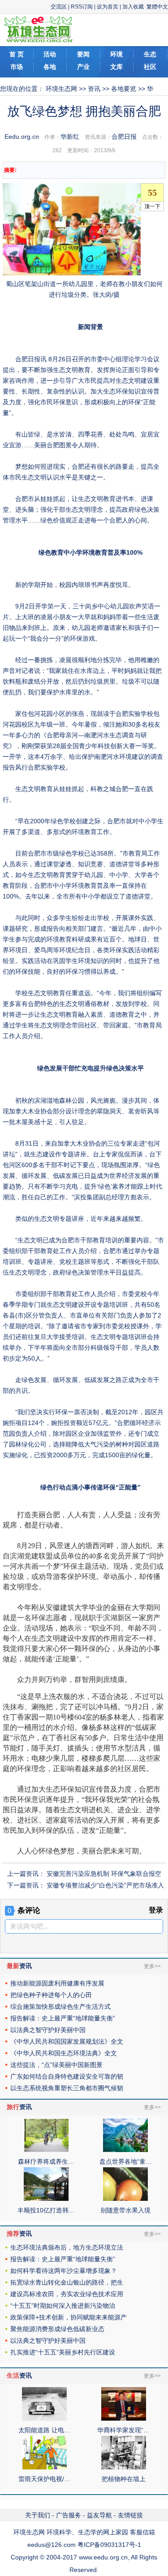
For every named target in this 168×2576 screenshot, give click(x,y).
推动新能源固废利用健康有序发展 (57, 1983)
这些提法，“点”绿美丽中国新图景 (56, 2065)
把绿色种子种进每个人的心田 (51, 1995)
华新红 (70, 137)
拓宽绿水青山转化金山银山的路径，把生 (67, 2282)
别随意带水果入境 (125, 2210)
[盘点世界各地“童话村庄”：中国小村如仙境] (125, 2150)
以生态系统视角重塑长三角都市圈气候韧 (67, 2088)
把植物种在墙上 (124, 2479)
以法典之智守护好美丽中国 (48, 2030)
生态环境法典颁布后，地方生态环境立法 (67, 2247)
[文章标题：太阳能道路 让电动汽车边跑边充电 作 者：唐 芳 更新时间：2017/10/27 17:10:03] (44, 2418)
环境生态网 (61, 89)
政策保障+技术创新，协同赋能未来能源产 (69, 2317)
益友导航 (99, 2515)
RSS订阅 (82, 7)
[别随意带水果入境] (125, 2199)
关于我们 (38, 2515)
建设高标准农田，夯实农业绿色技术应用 (67, 2294)
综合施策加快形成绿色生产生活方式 (60, 2007)
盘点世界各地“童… (126, 2161)
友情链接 (130, 2515)
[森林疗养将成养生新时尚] (46, 2150)
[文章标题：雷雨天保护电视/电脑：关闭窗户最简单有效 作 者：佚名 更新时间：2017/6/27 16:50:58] (44, 2467)
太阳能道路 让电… (44, 2430)
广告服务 (69, 2515)
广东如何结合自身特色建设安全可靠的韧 (67, 2076)
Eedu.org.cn (22, 137)
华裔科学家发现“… (123, 2430)
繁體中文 (157, 7)
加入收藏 (133, 7)
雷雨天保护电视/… (44, 2479)
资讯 (94, 89)
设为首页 (108, 7)
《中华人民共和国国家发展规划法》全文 (67, 2041)
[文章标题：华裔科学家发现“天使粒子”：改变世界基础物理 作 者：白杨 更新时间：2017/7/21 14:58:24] (124, 2418)
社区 (150, 67)
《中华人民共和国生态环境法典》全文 (64, 2053)
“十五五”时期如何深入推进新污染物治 (63, 2306)
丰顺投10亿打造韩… (46, 2210)
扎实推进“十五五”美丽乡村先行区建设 (63, 2352)
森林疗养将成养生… (46, 2161)
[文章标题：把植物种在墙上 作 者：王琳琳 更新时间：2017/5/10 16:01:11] (124, 2467)
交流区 (59, 7)
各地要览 (124, 89)
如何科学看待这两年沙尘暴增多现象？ (64, 2271)
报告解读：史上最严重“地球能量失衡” (63, 2018)
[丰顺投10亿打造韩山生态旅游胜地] (46, 2199)
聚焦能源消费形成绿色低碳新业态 (57, 2329)
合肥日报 (124, 137)
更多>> (152, 1966)
